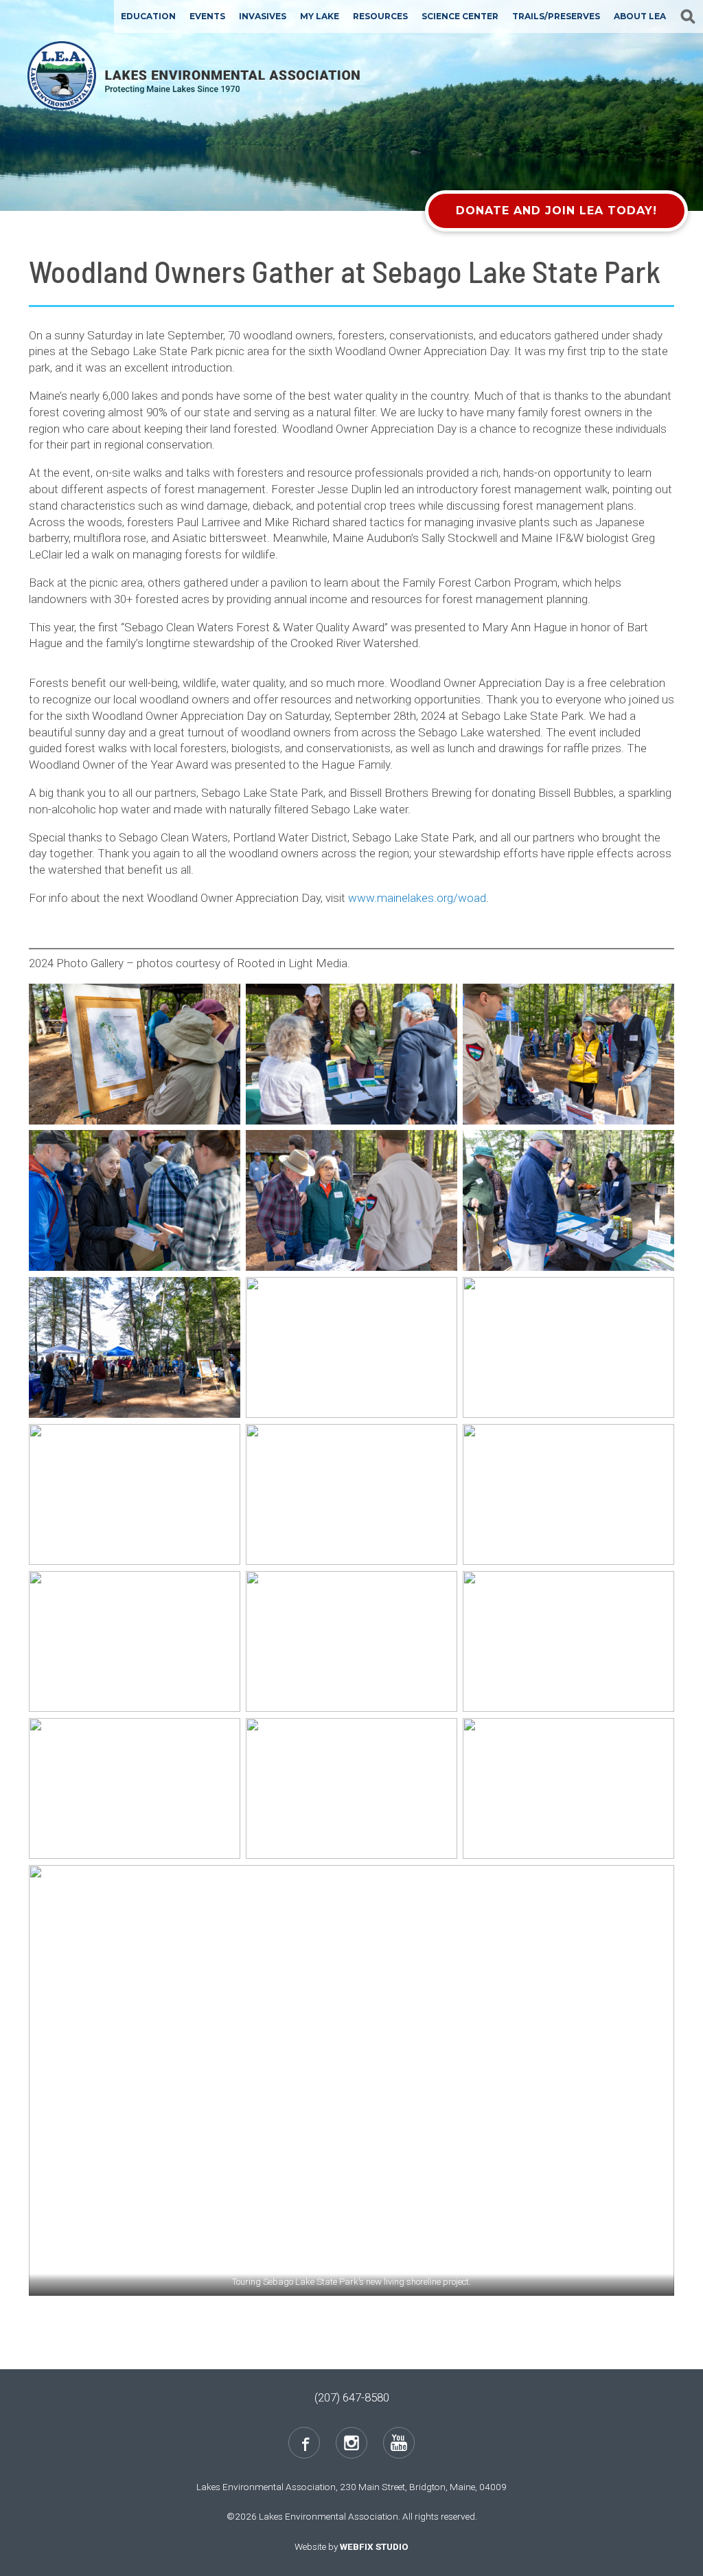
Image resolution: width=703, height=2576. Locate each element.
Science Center (460, 16)
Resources (380, 16)
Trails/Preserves (556, 16)
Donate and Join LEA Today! (556, 211)
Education (148, 16)
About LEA (640, 16)
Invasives (263, 16)
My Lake (320, 16)
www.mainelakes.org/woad (417, 898)
